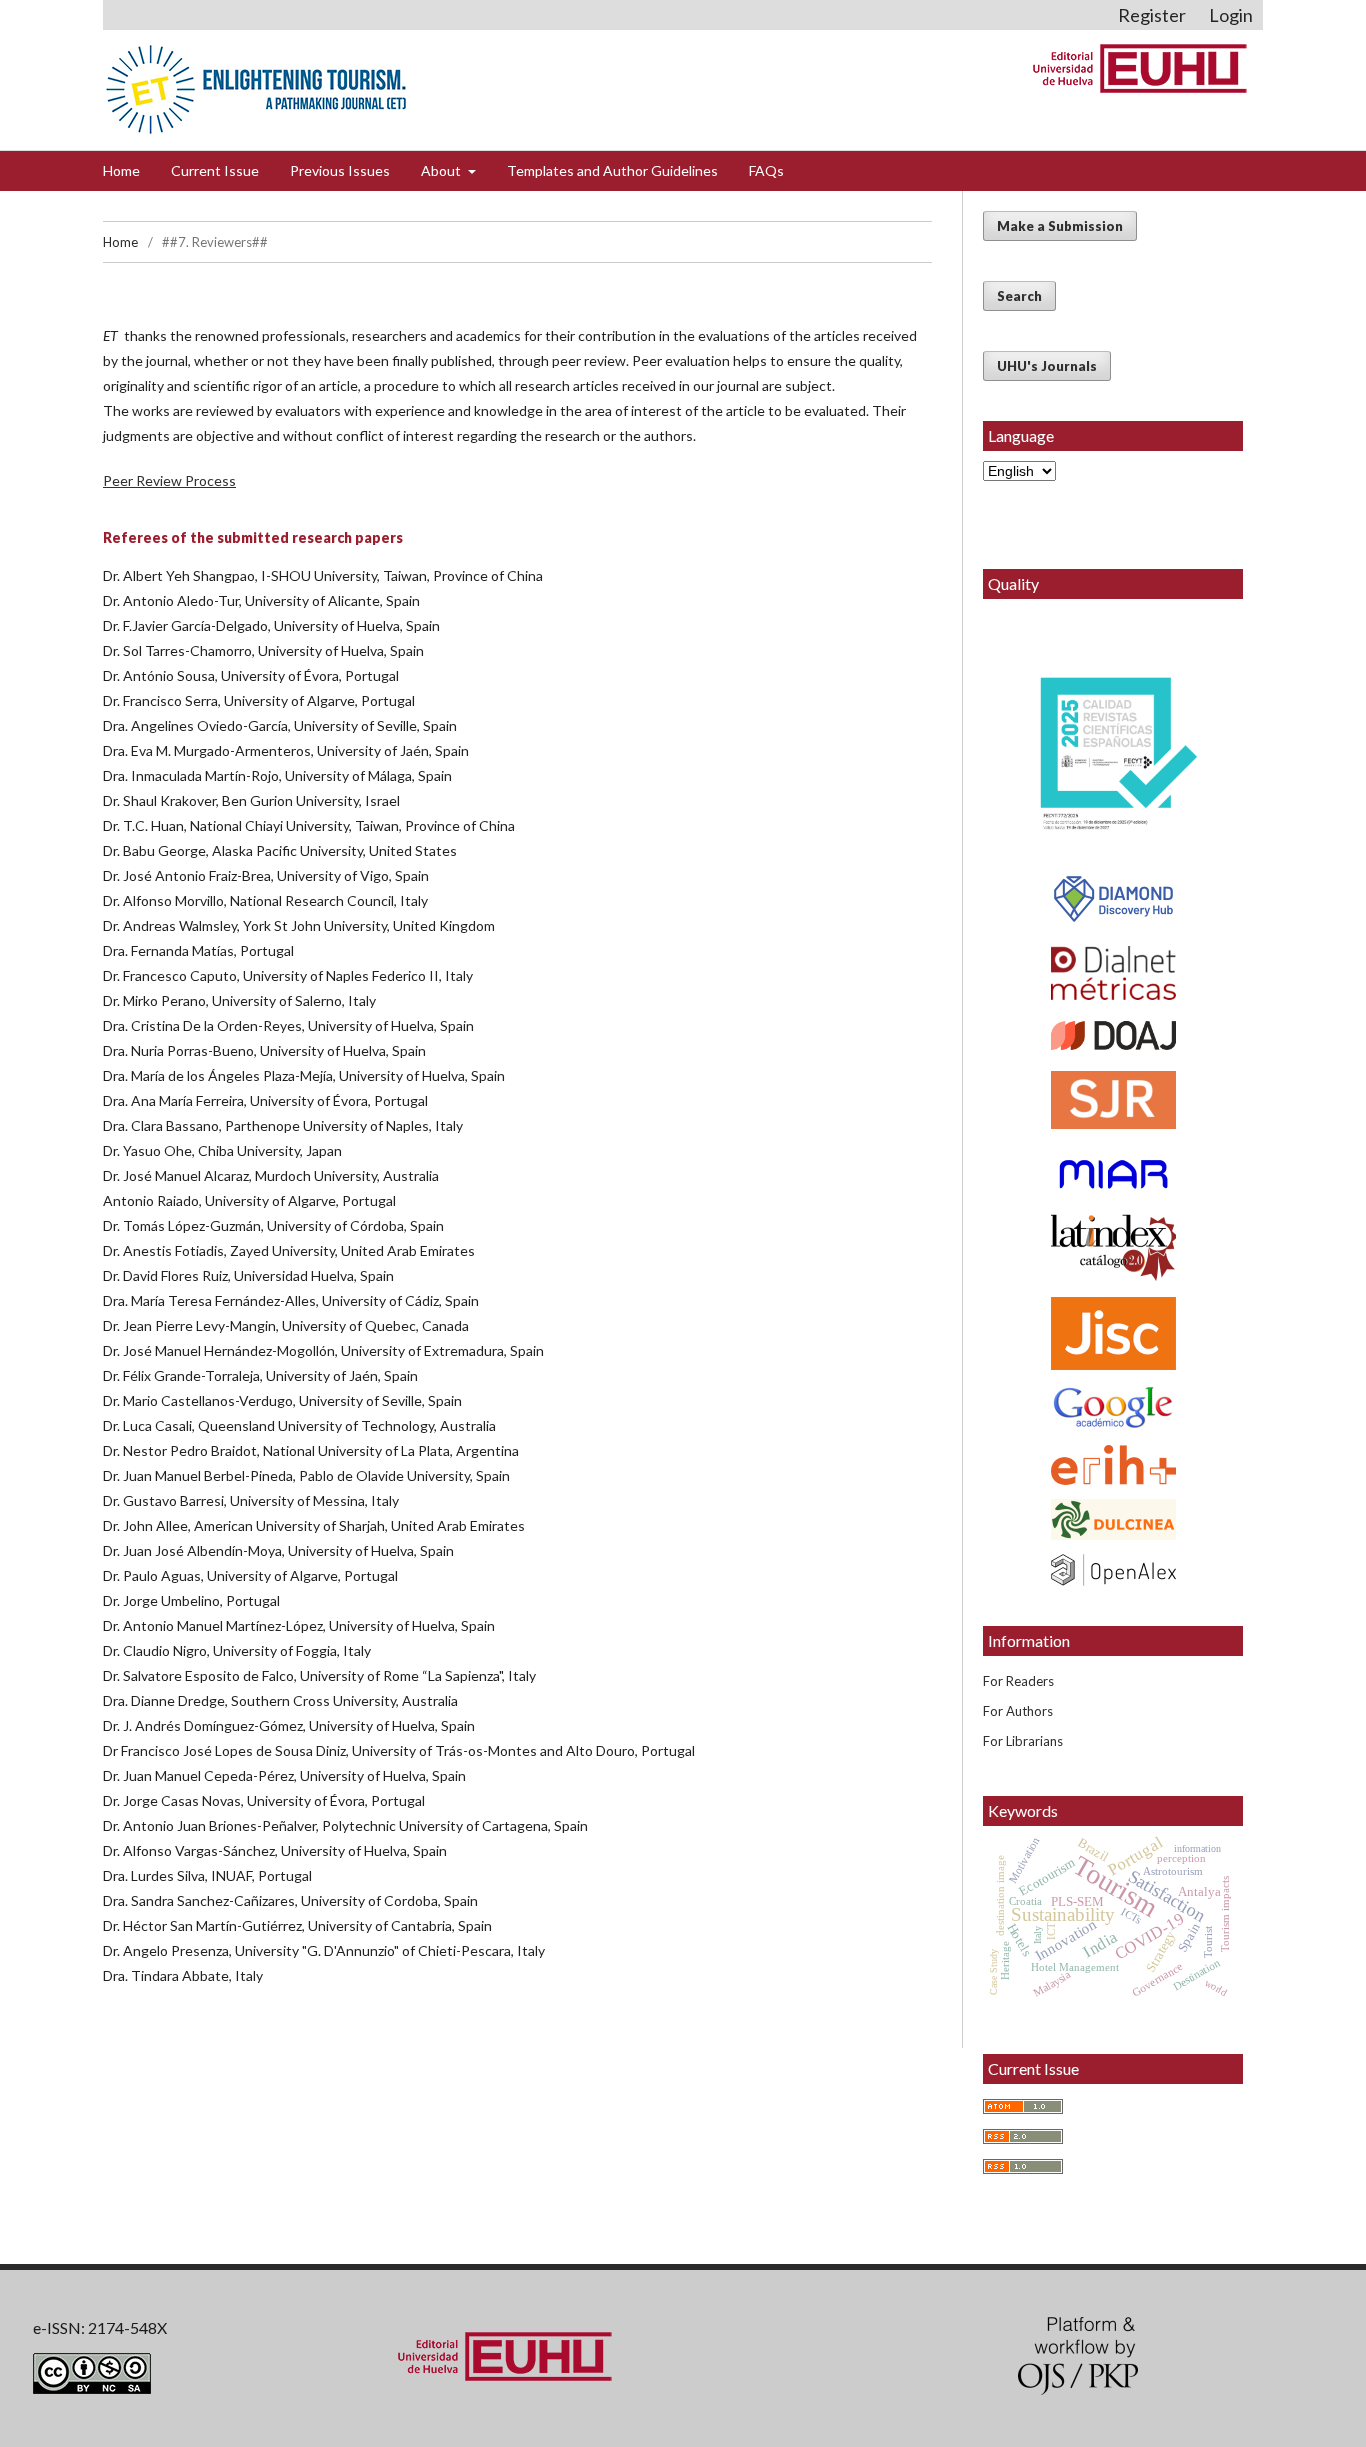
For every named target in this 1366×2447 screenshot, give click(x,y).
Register (1152, 15)
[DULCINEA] (1113, 1519)
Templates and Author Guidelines (612, 170)
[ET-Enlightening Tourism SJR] (1113, 1123)
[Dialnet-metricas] (1113, 994)
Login (1231, 15)
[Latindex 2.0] (1113, 1248)
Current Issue (215, 170)
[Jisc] (1113, 1333)
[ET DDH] (1113, 919)
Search (1019, 296)
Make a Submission (1060, 226)
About (442, 170)
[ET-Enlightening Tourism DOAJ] (1113, 1044)
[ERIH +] (1113, 1465)
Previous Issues (340, 170)
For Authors (1018, 1711)
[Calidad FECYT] (1113, 759)
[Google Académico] (1113, 1407)
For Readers (1018, 1681)
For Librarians (1023, 1741)
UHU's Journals (1047, 366)
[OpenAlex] (1113, 1570)
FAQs (766, 170)
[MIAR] (1113, 1174)
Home (121, 170)
